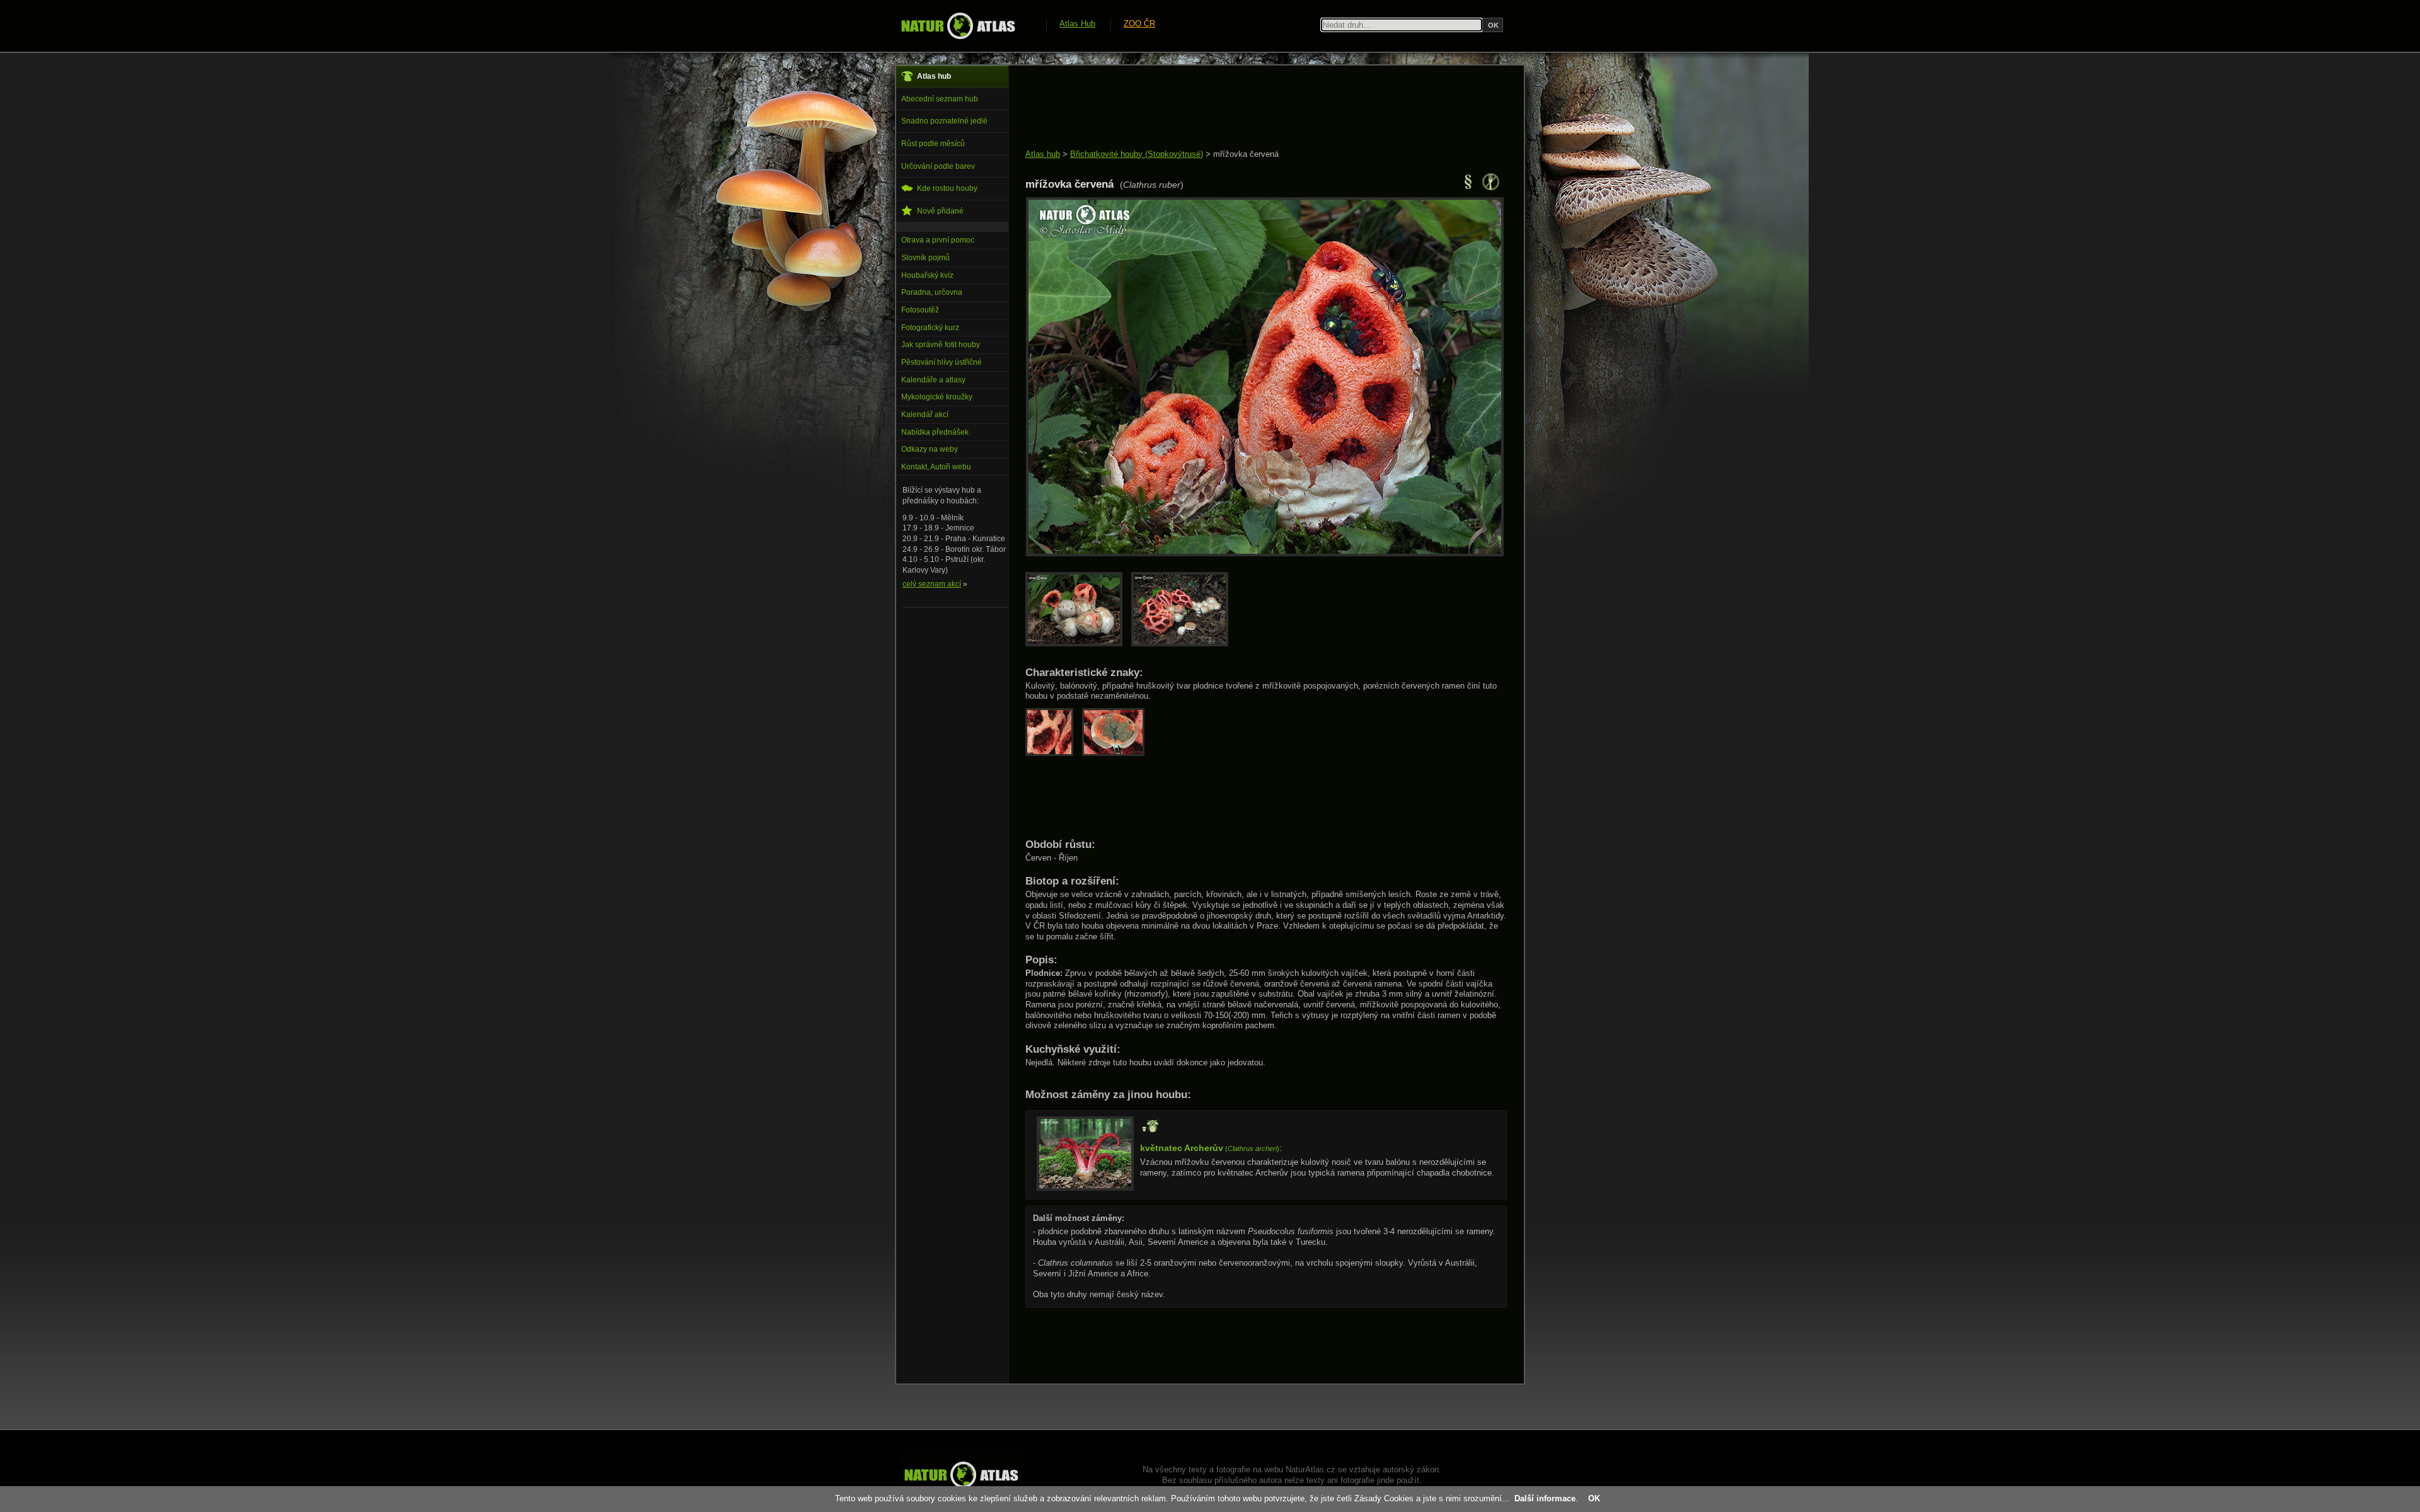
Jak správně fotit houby (941, 345)
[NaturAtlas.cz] (958, 26)
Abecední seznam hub (940, 99)
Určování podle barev (938, 166)
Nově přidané (940, 211)
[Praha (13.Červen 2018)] (1183, 644)
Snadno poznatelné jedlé (944, 121)
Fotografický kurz (930, 328)
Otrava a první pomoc (938, 240)
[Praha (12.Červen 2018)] (1078, 644)
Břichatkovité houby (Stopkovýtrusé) (1137, 154)
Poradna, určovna (932, 292)
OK (1594, 1498)
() (1210, 1148)
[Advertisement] (1255, 108)
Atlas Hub (1077, 24)
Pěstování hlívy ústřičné (942, 362)
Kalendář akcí (925, 415)
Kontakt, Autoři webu (936, 467)
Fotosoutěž (920, 310)
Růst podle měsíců (933, 144)
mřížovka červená (1246, 154)
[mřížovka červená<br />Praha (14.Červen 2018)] (1265, 553)
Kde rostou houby (947, 188)
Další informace (1545, 1498)
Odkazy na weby (930, 449)
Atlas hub (1043, 154)
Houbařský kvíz (927, 275)
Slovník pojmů (925, 258)
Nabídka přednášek (935, 432)
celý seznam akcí (932, 584)
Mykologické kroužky (937, 397)
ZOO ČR (1139, 24)
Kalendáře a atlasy (933, 380)
